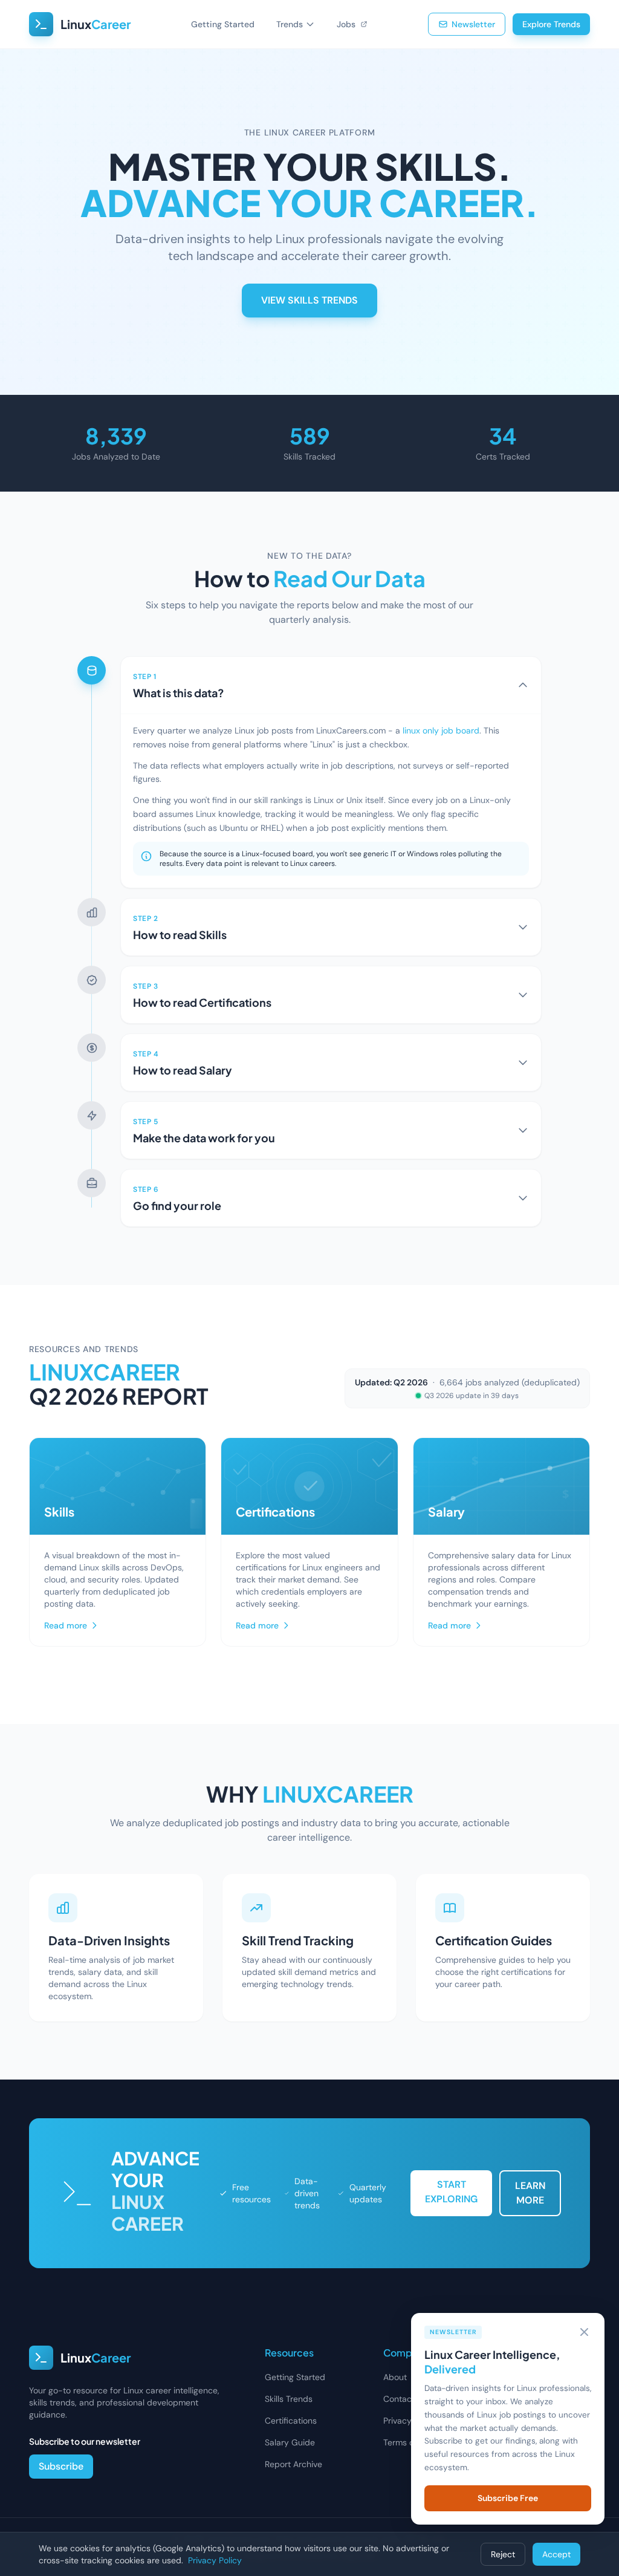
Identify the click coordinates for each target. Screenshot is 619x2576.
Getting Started (223, 24)
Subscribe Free (508, 2498)
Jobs (347, 24)
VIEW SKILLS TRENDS (309, 300)
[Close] (584, 2332)
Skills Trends (289, 2399)
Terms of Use (409, 2442)
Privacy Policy (410, 2421)
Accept (556, 2554)
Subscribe (61, 2466)
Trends (290, 24)
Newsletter (473, 24)
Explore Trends (551, 24)
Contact (399, 2399)
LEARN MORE (530, 2193)
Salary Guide (290, 2442)
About (395, 2377)
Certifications (291, 2421)
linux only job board (441, 730)
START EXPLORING (451, 2192)
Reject (503, 2554)
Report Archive (293, 2464)
